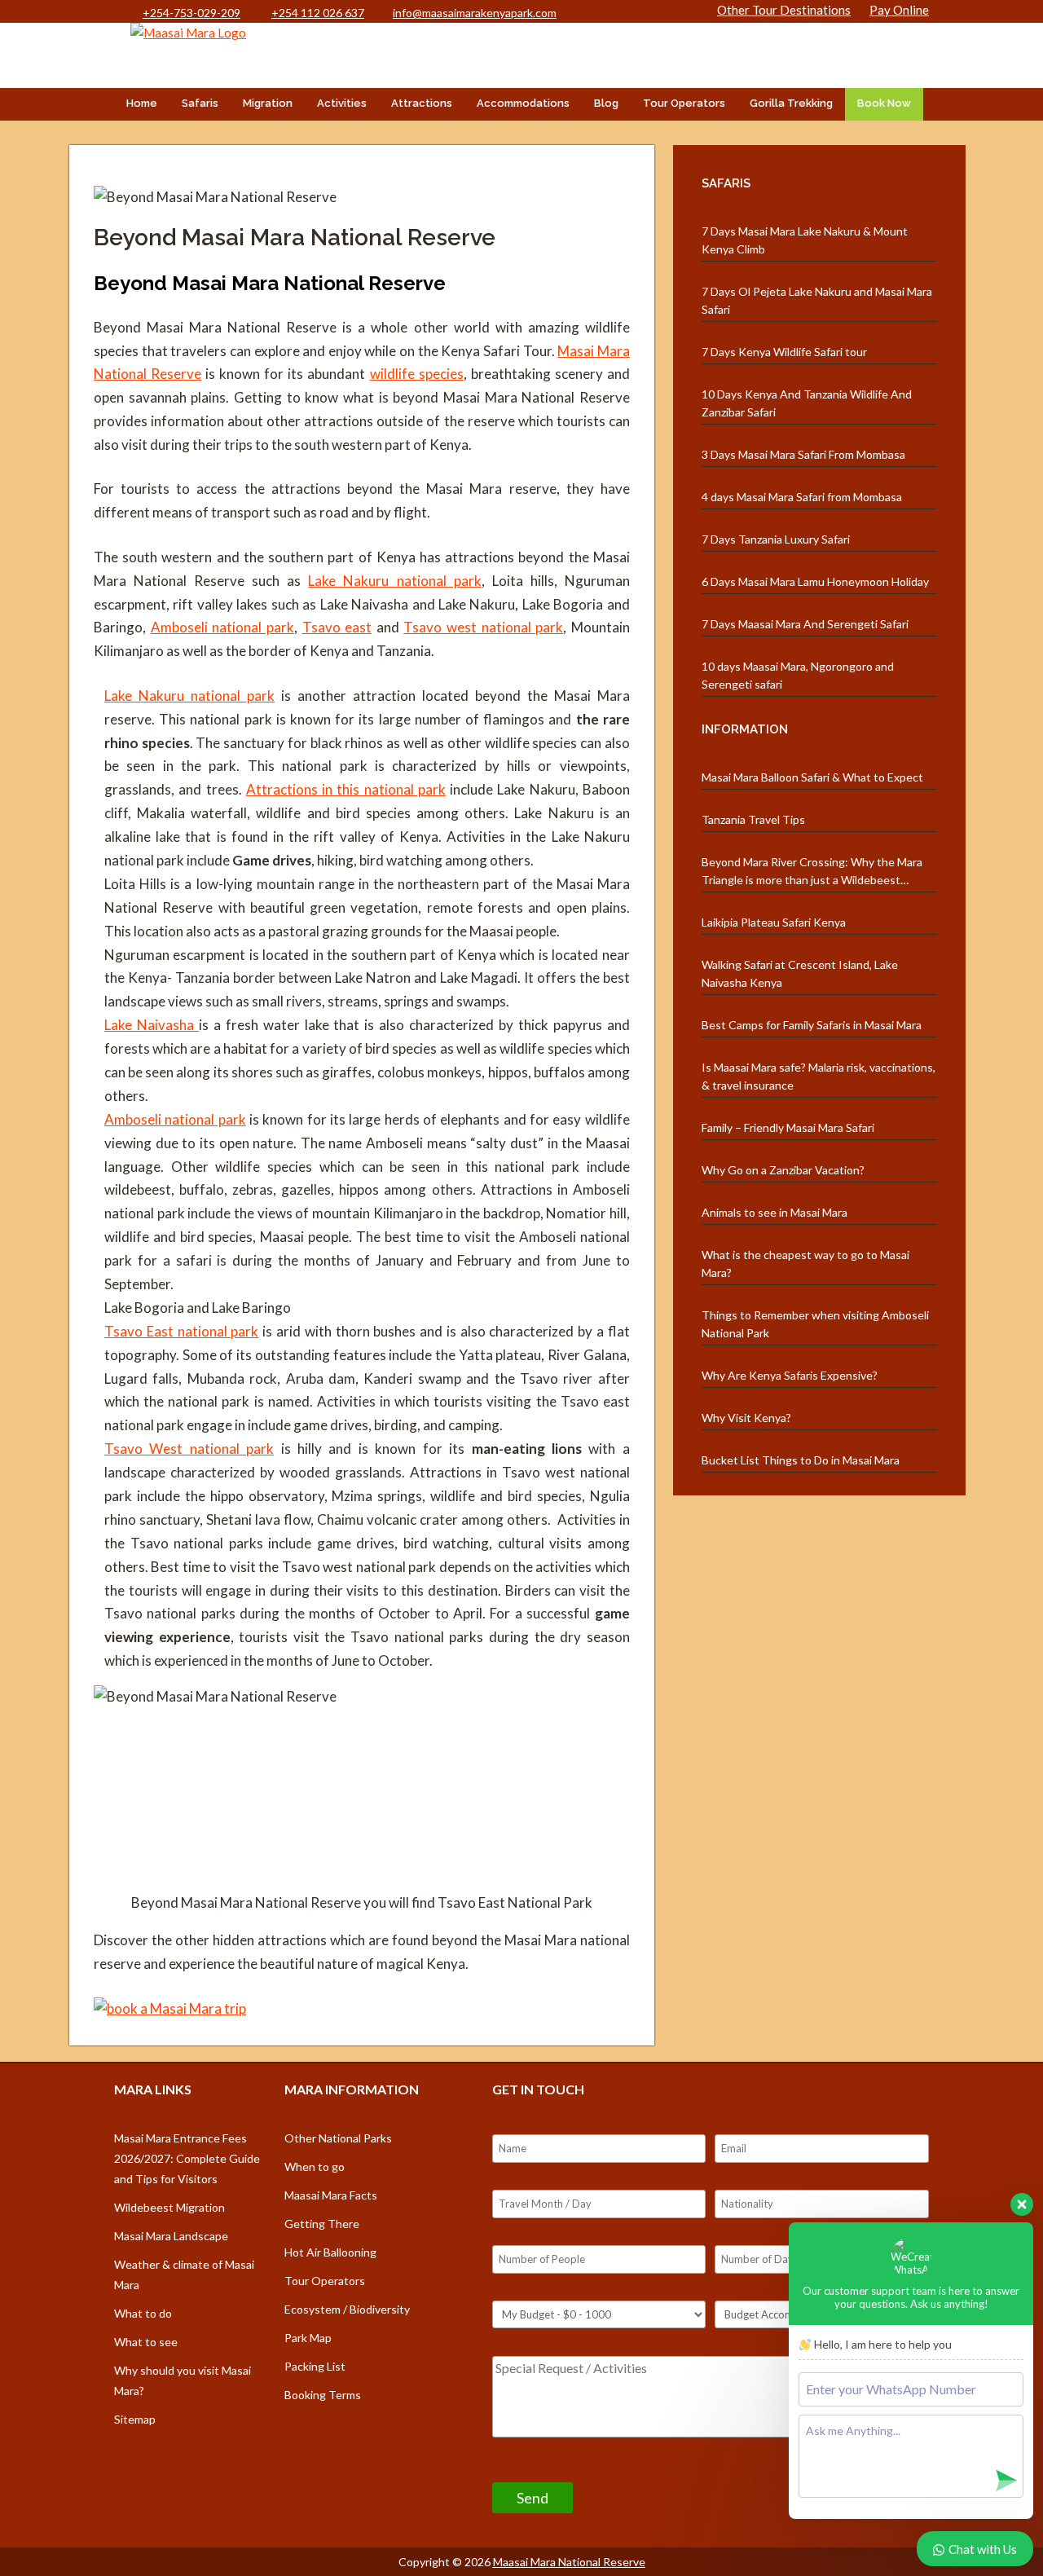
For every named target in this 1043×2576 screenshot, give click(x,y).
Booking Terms (323, 2395)
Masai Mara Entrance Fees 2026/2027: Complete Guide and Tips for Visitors (187, 2158)
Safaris (200, 103)
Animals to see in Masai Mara (775, 1212)
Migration (268, 103)
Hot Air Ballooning (330, 2252)
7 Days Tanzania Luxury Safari (776, 539)
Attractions (422, 103)
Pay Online (899, 10)
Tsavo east (337, 627)
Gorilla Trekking (791, 103)
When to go (315, 2166)
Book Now (884, 103)
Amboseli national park (222, 627)
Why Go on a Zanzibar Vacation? (783, 1170)
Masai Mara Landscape (171, 2236)
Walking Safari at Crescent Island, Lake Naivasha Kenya (800, 973)
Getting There (322, 2224)
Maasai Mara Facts (331, 2195)
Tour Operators (684, 103)
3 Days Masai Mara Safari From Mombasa (803, 454)
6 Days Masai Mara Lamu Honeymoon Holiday (815, 581)
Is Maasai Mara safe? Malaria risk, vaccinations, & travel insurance (819, 1076)
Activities (342, 103)
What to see (146, 2342)
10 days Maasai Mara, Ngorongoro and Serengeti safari (798, 675)
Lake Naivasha (152, 1025)
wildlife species (417, 374)
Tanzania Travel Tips (753, 819)
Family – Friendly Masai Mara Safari (788, 1127)
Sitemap (135, 2419)
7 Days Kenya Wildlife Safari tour (784, 352)
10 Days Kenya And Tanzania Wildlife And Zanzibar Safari (807, 403)
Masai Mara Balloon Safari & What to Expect (812, 777)
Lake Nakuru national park (394, 581)
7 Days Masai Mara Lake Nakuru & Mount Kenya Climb (805, 240)
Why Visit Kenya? (746, 1418)
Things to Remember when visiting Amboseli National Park (815, 1324)
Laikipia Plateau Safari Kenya (774, 922)
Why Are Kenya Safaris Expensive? (790, 1375)
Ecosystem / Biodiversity (347, 2309)
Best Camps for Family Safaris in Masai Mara (812, 1025)
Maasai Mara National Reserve (569, 2562)
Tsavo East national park (181, 1331)
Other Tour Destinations (784, 10)
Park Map (308, 2338)
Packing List (315, 2366)
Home (142, 103)
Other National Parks (338, 2138)
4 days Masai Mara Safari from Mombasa (802, 497)
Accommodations (523, 103)
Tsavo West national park (189, 1449)
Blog (606, 103)
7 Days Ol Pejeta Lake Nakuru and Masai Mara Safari (817, 300)
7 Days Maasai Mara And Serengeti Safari (805, 624)
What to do (143, 2313)
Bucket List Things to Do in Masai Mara (801, 1460)
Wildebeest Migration (169, 2207)
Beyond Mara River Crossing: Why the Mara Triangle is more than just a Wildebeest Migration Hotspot (812, 872)
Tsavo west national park (483, 627)
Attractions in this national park (346, 789)
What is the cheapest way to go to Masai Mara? (805, 1264)
